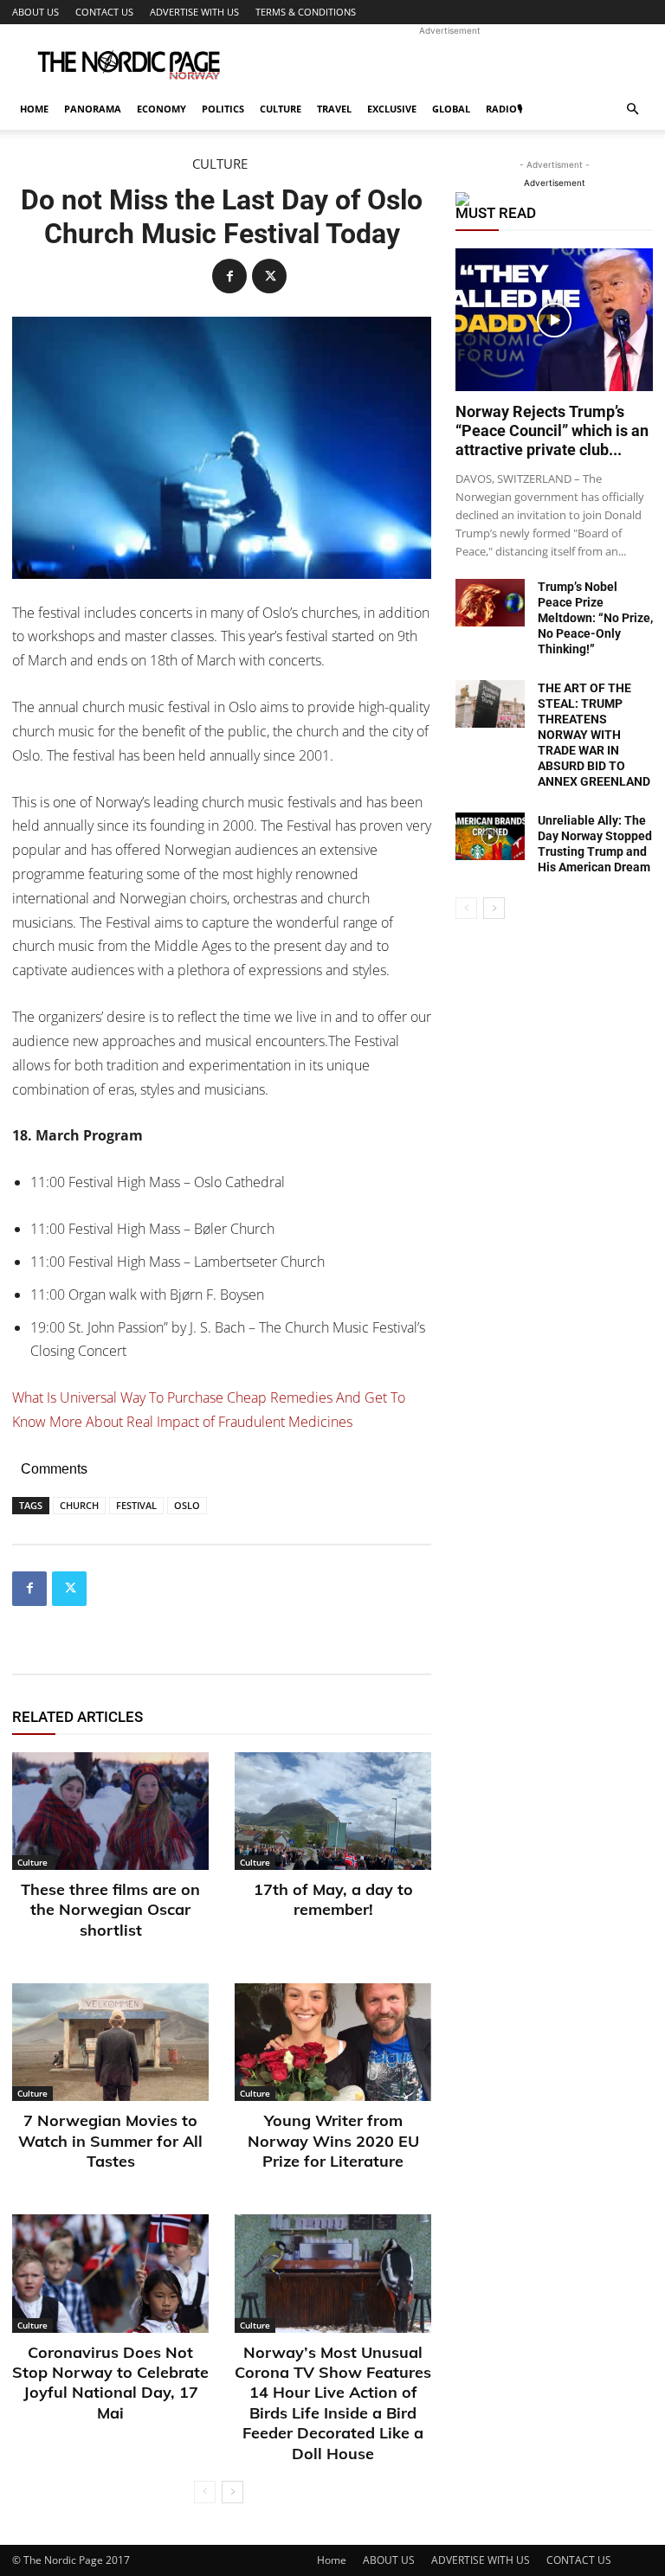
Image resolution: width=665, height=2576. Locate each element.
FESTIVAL (136, 1505)
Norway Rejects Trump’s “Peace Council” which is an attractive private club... (552, 430)
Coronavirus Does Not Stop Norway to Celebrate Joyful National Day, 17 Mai (110, 2383)
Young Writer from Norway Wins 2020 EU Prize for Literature (333, 2141)
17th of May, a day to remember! (333, 1899)
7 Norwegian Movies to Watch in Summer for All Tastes (110, 2141)
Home (34, 109)
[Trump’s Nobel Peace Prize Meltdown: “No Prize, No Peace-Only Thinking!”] (490, 603)
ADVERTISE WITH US (194, 12)
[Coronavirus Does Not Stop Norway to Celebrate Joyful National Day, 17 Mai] (110, 2273)
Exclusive (392, 109)
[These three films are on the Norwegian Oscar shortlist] (110, 1811)
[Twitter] (269, 276)
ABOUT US (36, 12)
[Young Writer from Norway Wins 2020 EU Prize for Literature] (333, 2042)
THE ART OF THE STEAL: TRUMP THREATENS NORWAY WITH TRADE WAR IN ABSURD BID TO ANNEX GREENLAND (594, 735)
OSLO (187, 1505)
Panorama (93, 109)
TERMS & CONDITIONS (306, 12)
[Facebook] (229, 276)
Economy (161, 109)
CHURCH (79, 1505)
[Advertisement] (449, 62)
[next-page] (232, 2492)
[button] (632, 109)
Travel (334, 109)
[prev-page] (205, 2492)
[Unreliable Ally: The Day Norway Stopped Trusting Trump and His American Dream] (490, 836)
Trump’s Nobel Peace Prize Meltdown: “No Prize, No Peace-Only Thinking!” (595, 618)
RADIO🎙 (504, 109)
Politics (223, 109)
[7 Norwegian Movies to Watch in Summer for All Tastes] (110, 2042)
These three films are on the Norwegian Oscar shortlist (110, 1910)
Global (451, 109)
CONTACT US (104, 12)
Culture (281, 109)
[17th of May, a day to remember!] (333, 1811)
